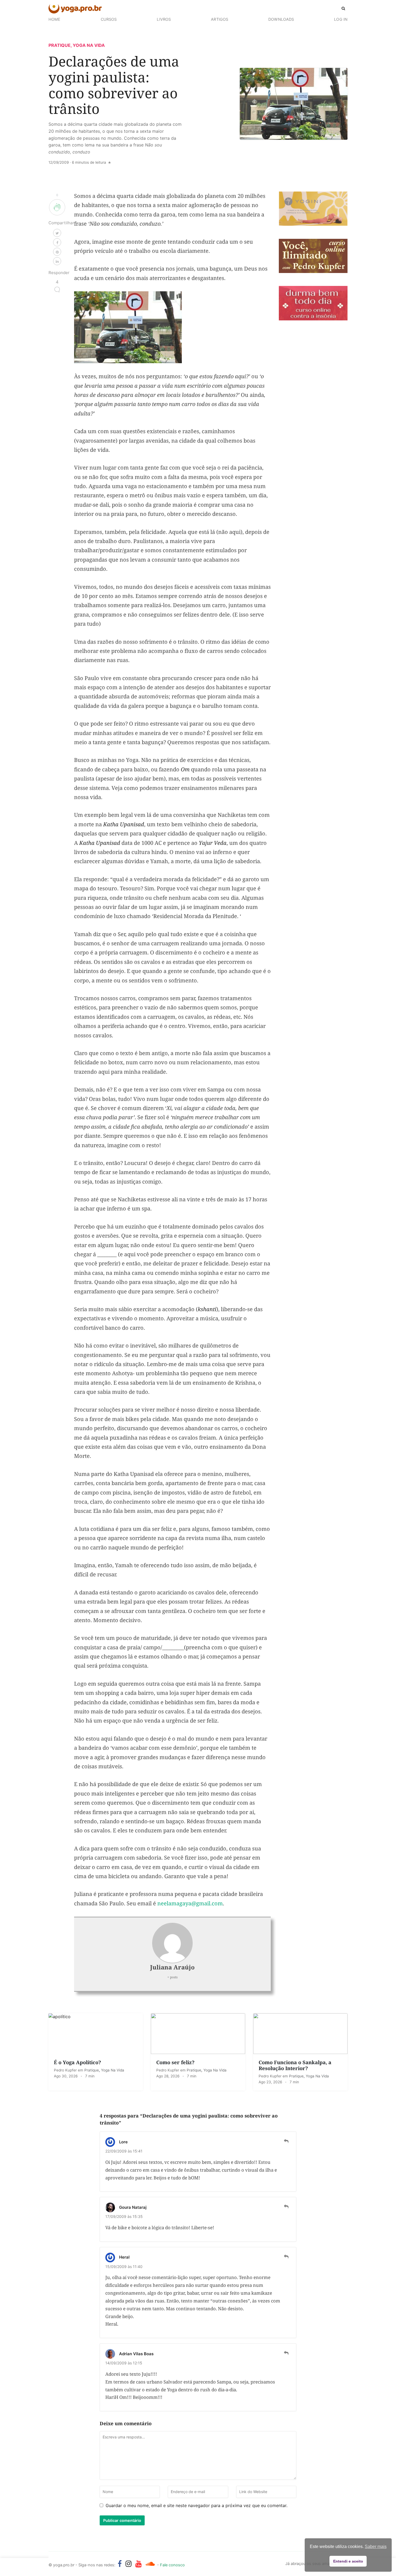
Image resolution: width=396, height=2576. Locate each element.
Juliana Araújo (172, 1967)
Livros (164, 19)
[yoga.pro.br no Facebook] (120, 2564)
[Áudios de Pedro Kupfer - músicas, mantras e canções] (150, 2564)
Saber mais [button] (376, 2547)
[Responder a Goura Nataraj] (286, 2207)
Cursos (109, 19)
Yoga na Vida (89, 45)
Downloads (281, 19)
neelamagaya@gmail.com (190, 1903)
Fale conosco (172, 2565)
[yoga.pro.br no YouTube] (139, 2564)
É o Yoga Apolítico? (77, 2062)
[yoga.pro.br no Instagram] (129, 2564)
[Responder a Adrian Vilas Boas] (286, 2353)
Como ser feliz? (175, 2062)
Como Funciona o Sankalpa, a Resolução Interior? (295, 2065)
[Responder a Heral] (286, 2257)
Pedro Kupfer (66, 2070)
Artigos (220, 19)
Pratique (60, 45)
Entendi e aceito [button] (348, 2561)
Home (54, 19)
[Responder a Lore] (286, 2141)
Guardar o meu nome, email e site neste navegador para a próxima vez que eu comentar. (197, 2505)
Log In (341, 19)
